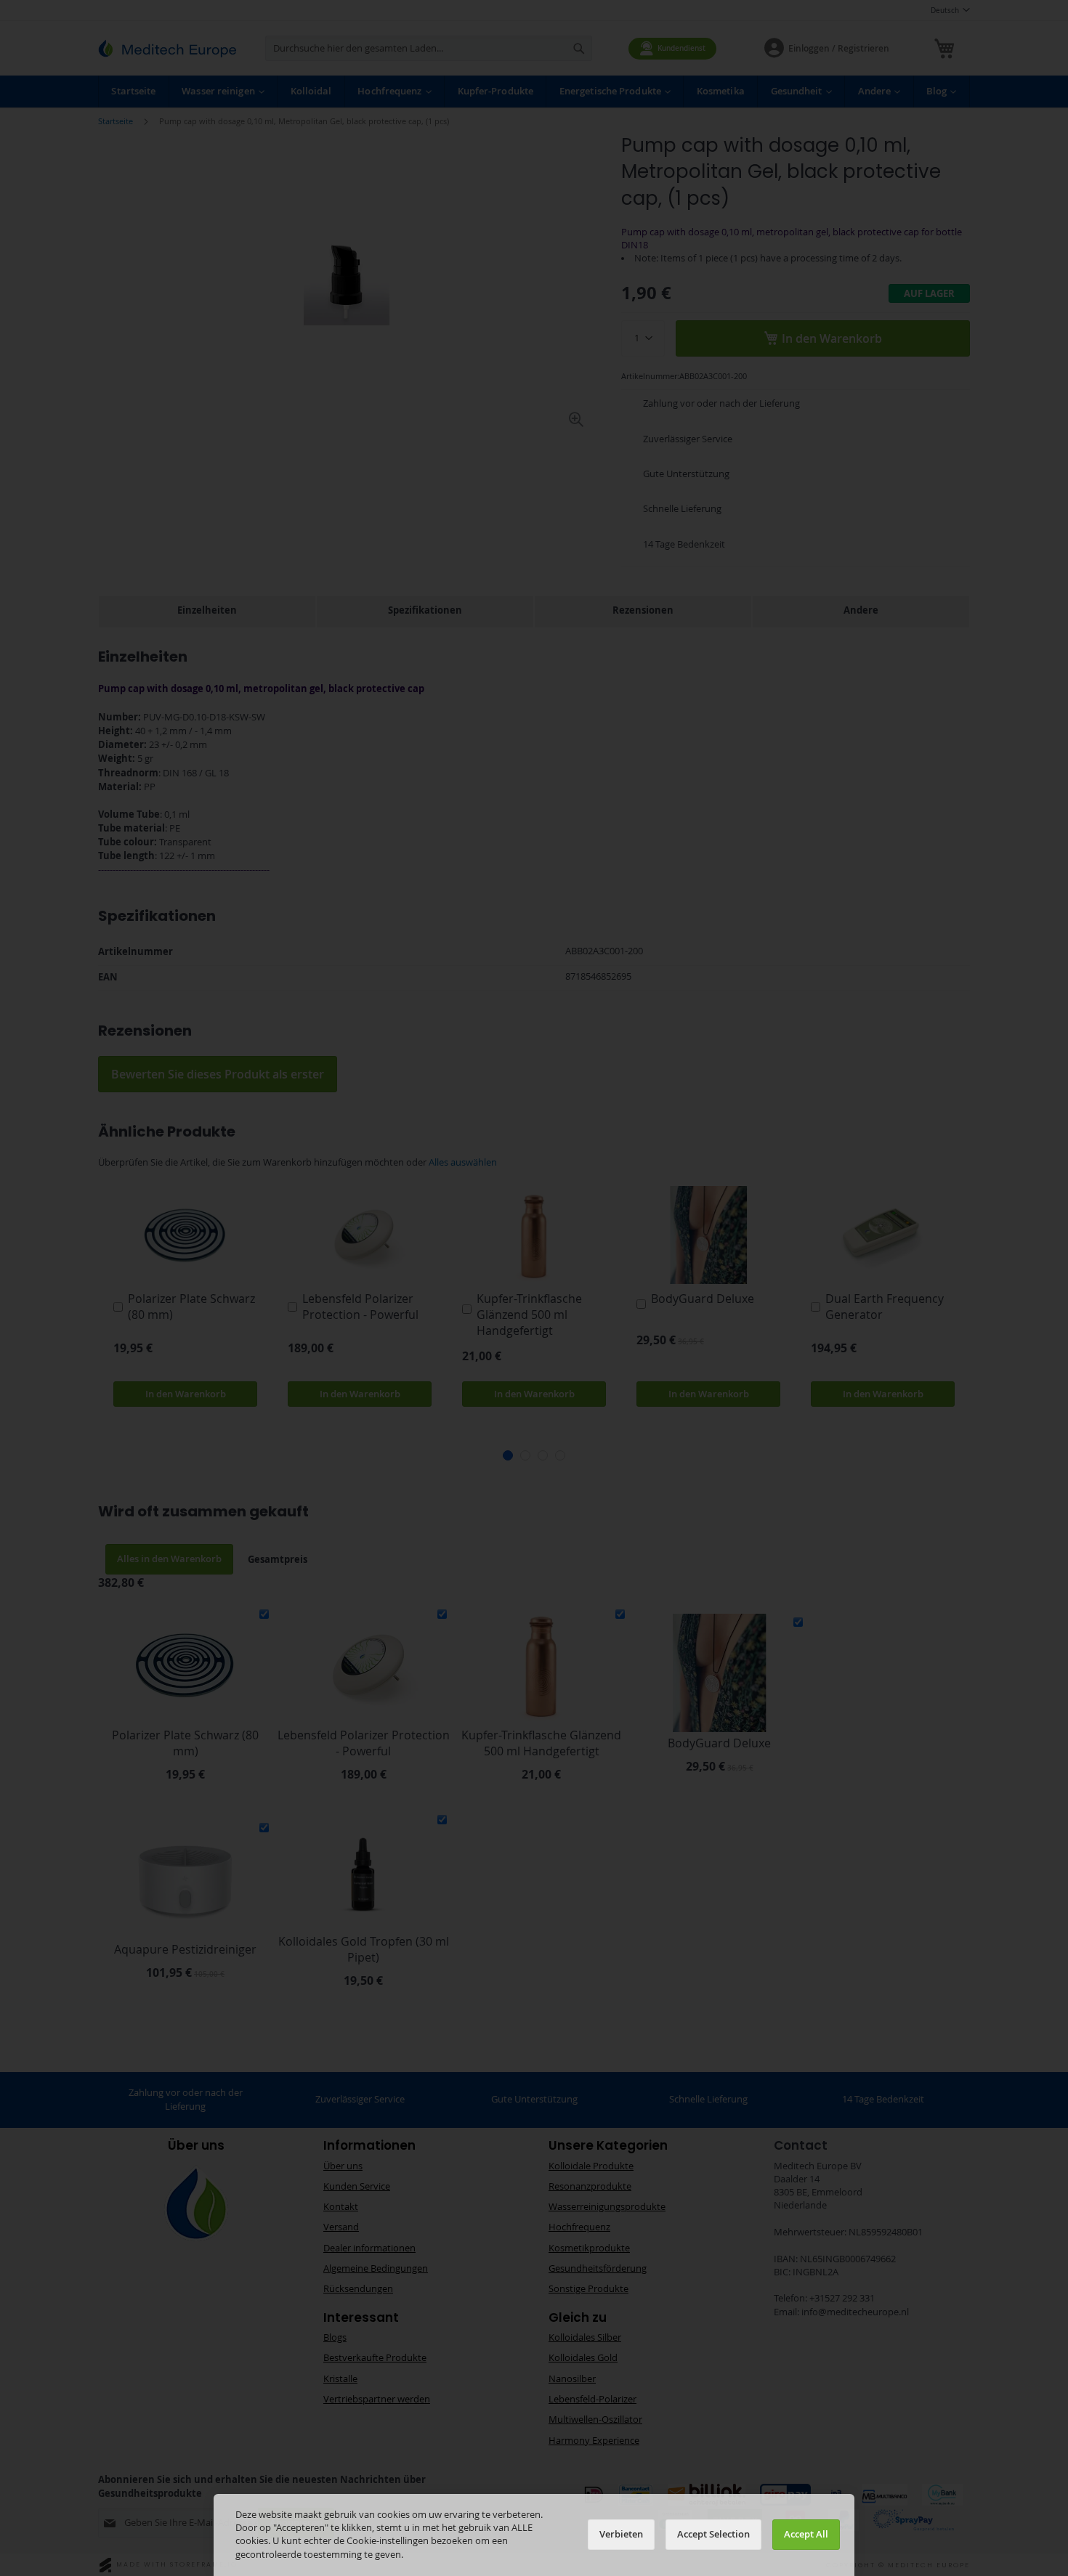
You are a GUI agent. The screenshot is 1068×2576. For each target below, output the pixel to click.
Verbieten (621, 2534)
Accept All (806, 2534)
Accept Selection (713, 2534)
